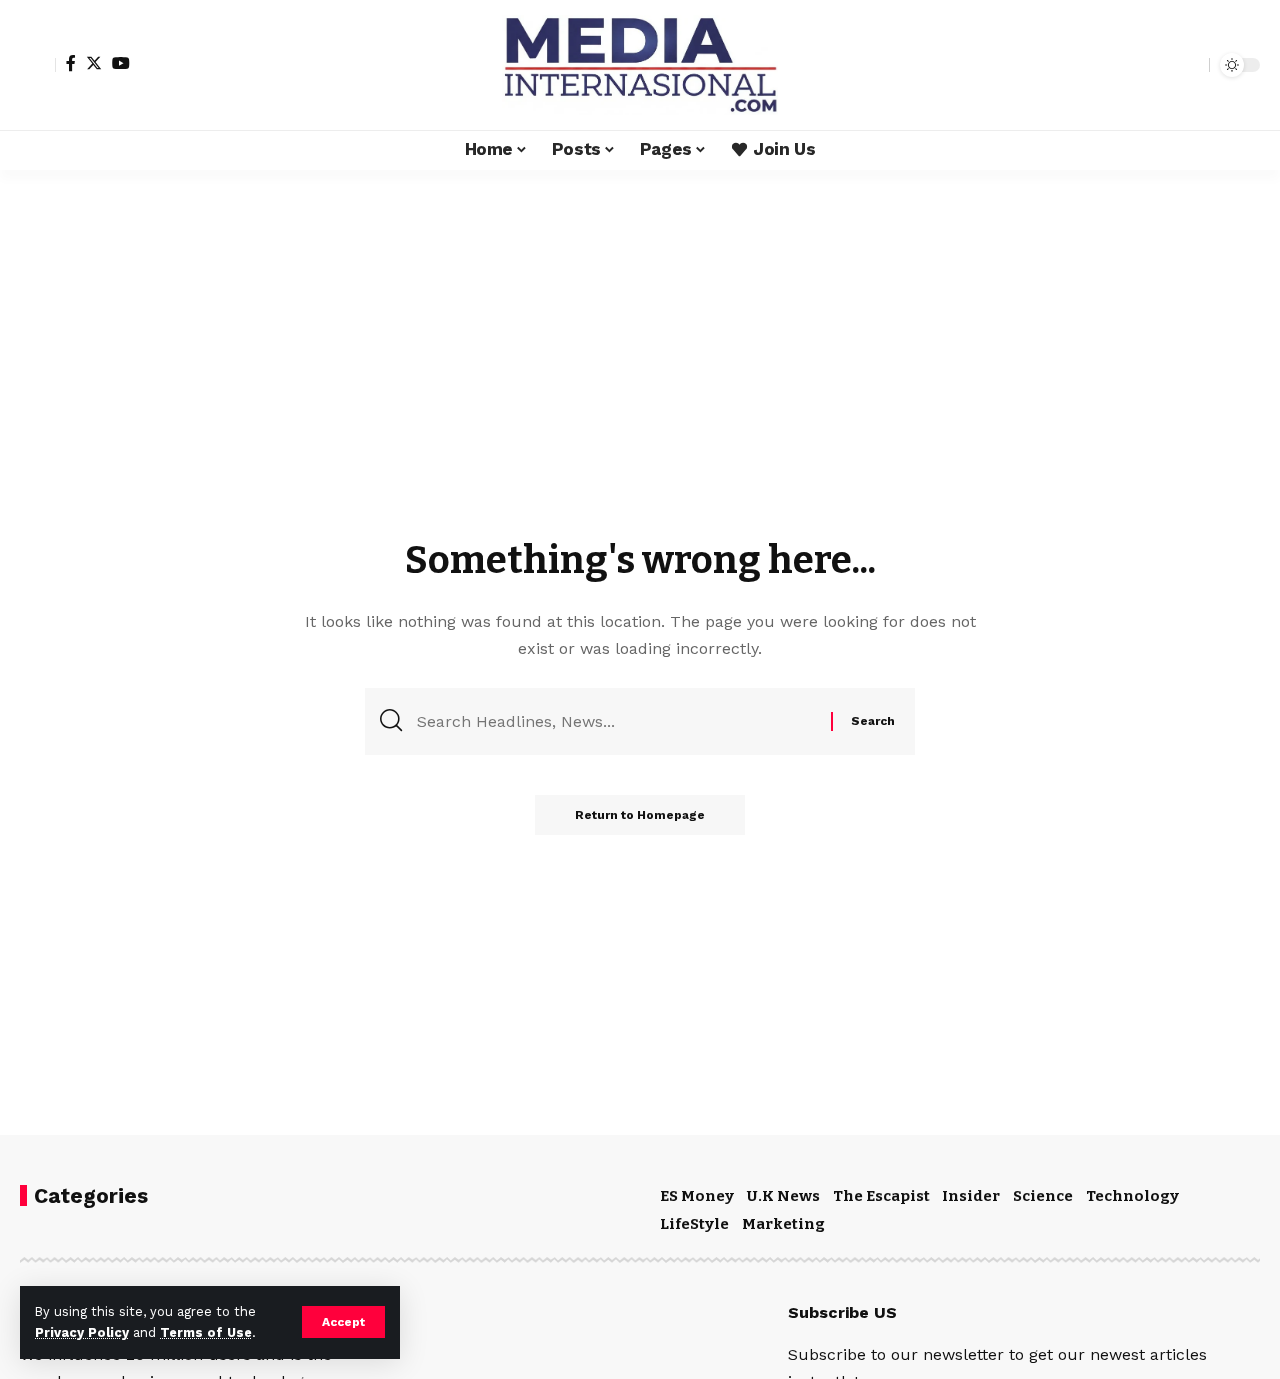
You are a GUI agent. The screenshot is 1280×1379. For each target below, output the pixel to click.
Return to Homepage (640, 815)
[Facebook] (71, 63)
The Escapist (881, 1196)
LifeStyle (694, 1224)
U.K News (783, 1196)
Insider (971, 1196)
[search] (1189, 65)
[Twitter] (94, 63)
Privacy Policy (82, 1332)
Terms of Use (206, 1332)
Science (1043, 1196)
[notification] (1159, 65)
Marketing (783, 1224)
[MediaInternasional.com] (639, 65)
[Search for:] (616, 721)
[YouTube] (121, 63)
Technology (1132, 1196)
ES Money (697, 1196)
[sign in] (38, 65)
